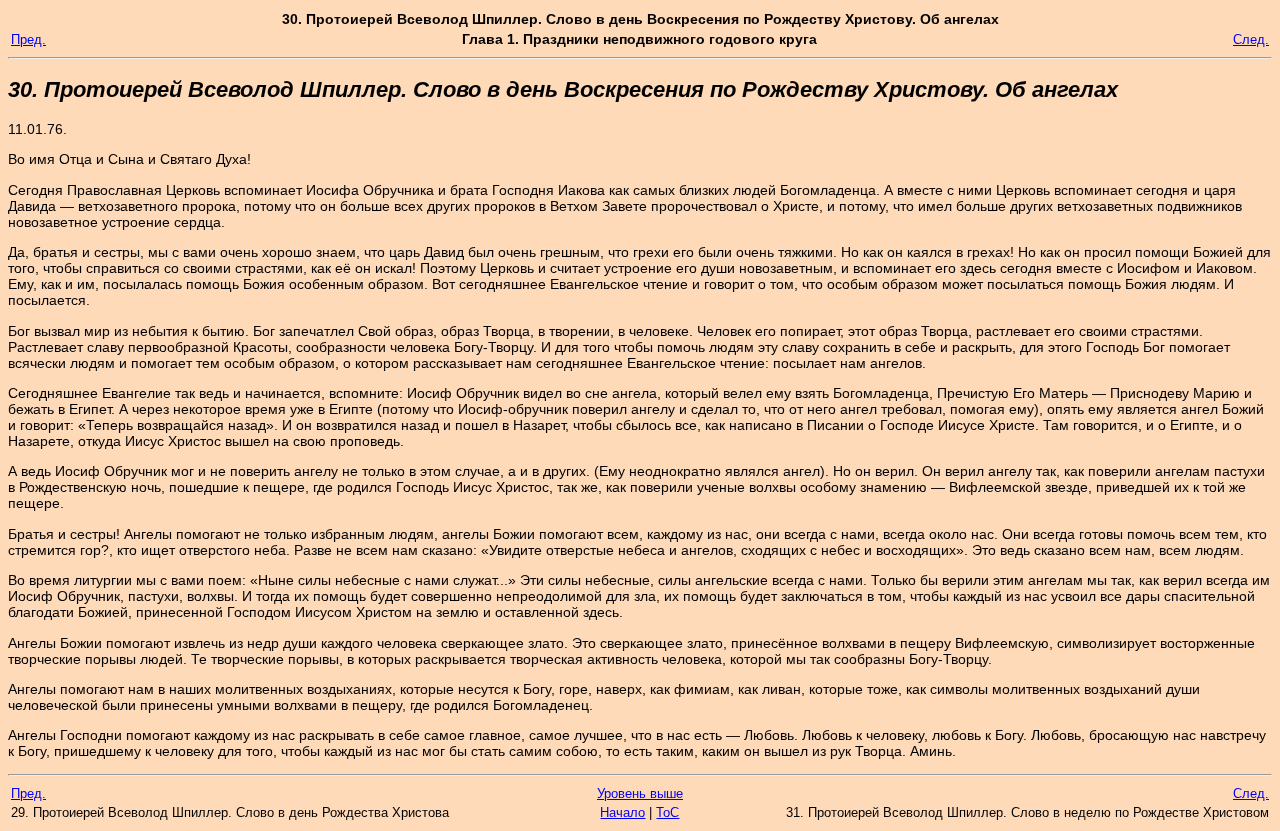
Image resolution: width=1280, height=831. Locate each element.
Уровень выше (640, 793)
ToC (667, 812)
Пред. (28, 39)
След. (1251, 39)
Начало (622, 812)
